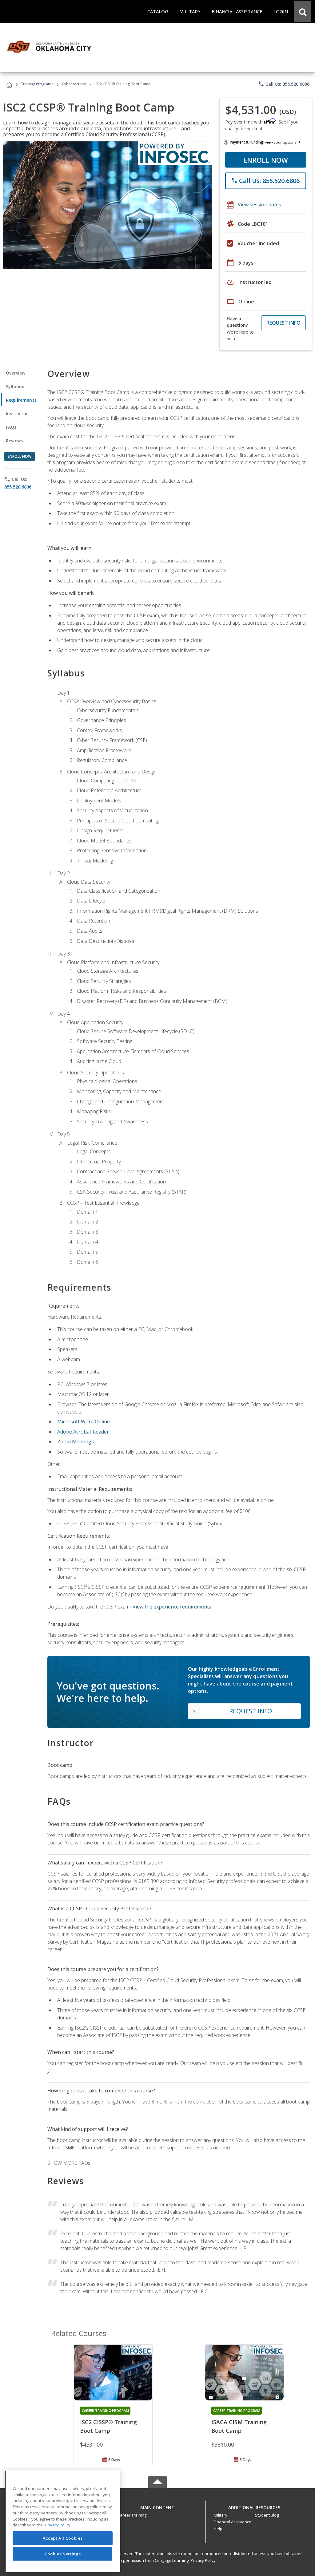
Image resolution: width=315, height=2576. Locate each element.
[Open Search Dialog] (303, 11)
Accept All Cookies (63, 2538)
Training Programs (37, 84)
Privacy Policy (203, 2560)
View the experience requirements (172, 1607)
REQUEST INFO (283, 323)
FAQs (11, 427)
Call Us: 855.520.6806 (284, 84)
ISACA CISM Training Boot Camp (239, 2426)
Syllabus (15, 386)
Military (221, 2515)
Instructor (17, 414)
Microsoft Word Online (84, 1422)
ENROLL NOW (266, 160)
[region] (63, 2521)
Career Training (132, 2515)
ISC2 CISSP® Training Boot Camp (108, 2426)
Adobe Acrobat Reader (83, 1432)
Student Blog (267, 2515)
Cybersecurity (74, 84)
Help (218, 2529)
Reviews (14, 441)
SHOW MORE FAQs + (71, 2163)
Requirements (21, 400)
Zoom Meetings (76, 1442)
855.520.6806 (18, 487)
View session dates (259, 205)
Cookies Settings (63, 2554)
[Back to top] (157, 2506)
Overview (16, 373)
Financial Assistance (233, 2522)
